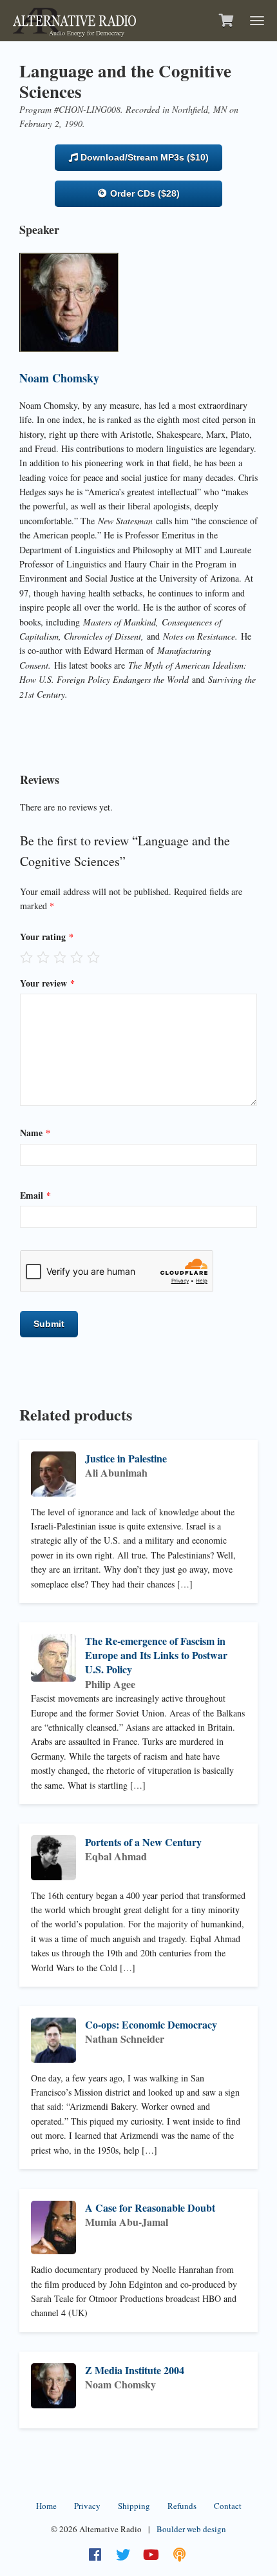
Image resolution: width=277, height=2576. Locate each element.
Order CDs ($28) (144, 193)
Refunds (182, 2506)
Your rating (47, 937)
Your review (47, 983)
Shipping (134, 2506)
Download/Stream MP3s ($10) (143, 157)
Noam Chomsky (59, 378)
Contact (228, 2506)
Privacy (87, 2506)
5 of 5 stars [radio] (93, 957)
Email (35, 1195)
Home (46, 2506)
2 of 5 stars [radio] (43, 957)
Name (35, 1133)
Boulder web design (191, 2529)
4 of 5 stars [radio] (77, 957)
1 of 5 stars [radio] (26, 957)
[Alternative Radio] (74, 19)
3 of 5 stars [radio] (60, 957)
